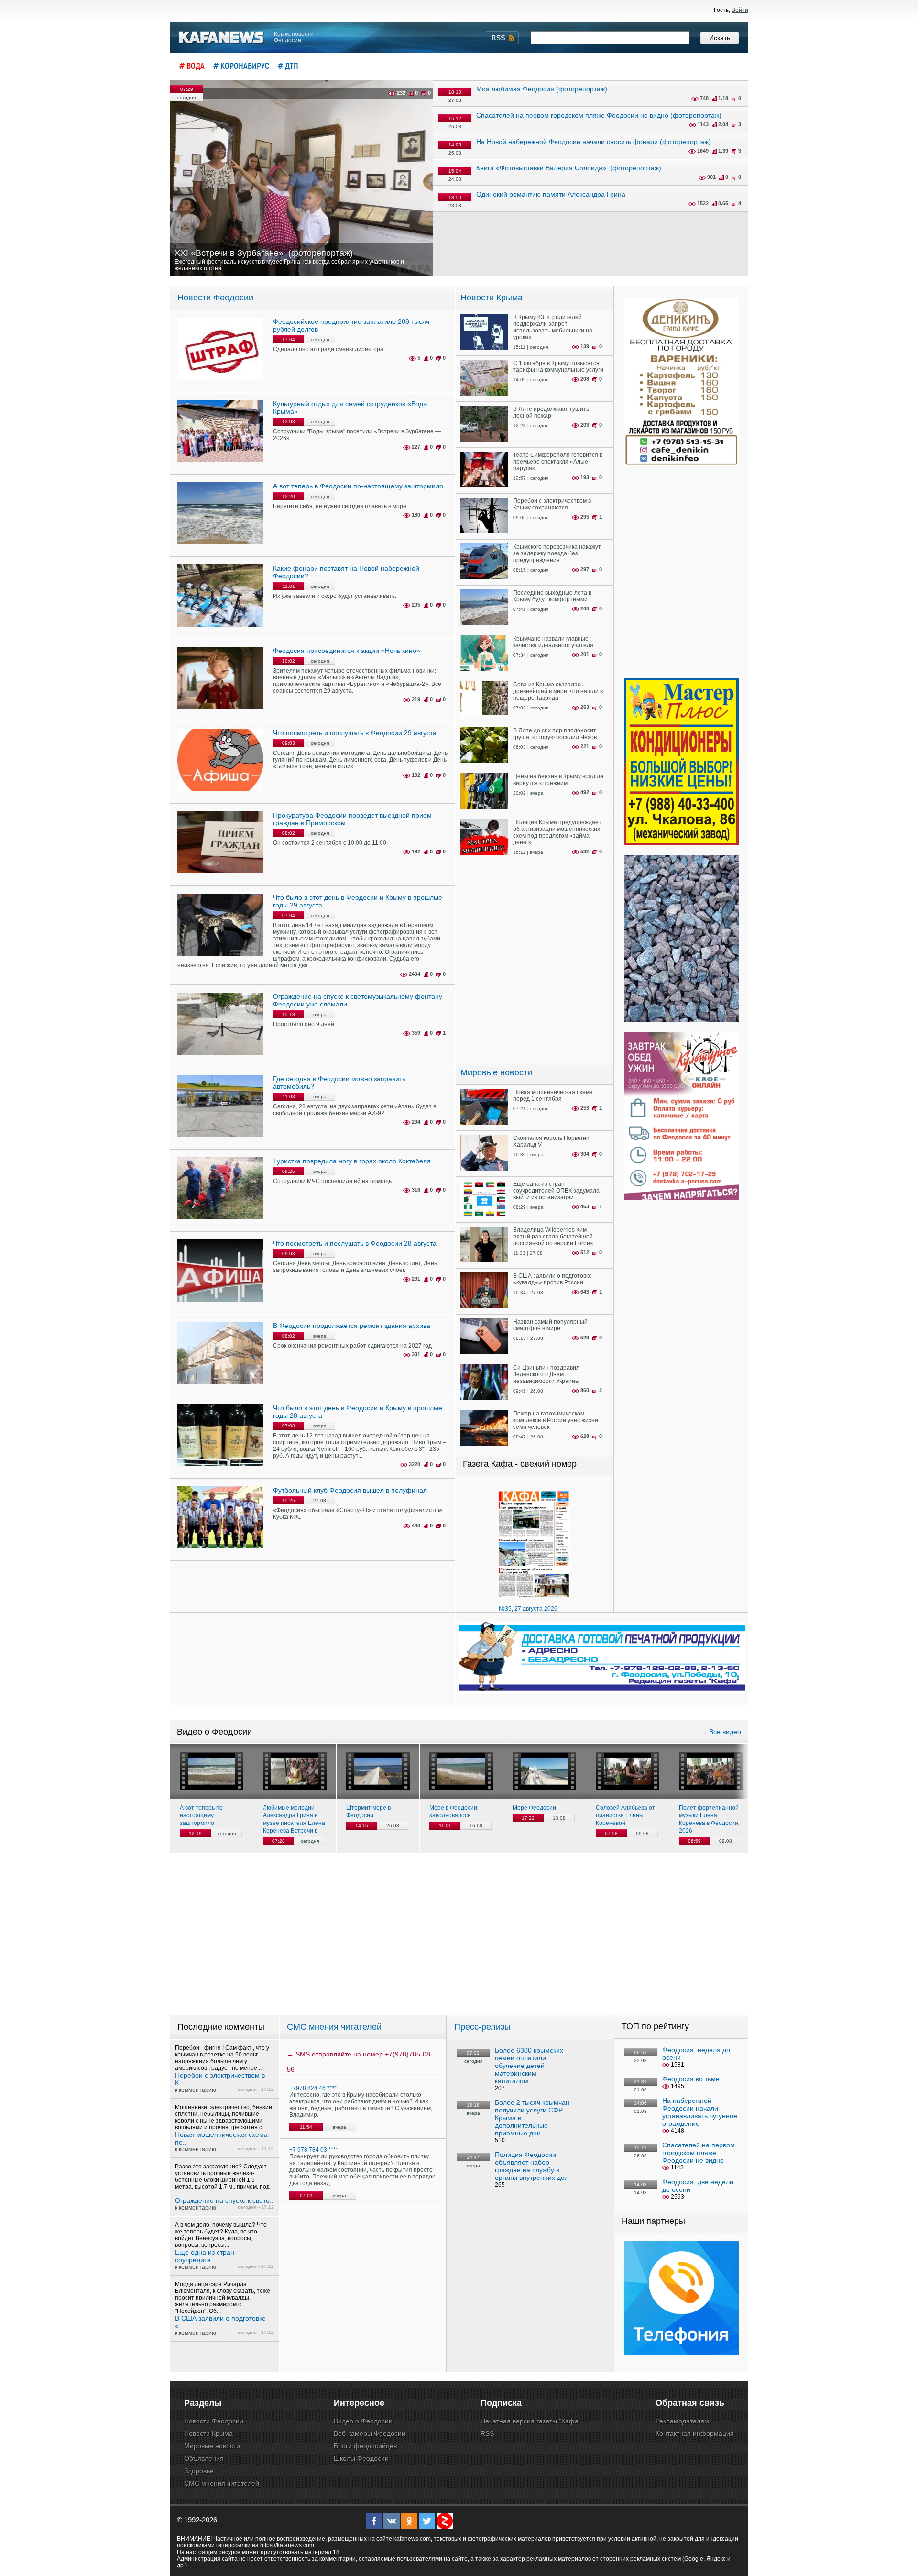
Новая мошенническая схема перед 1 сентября (553, 1095)
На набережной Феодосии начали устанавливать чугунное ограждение (700, 2112)
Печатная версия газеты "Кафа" (531, 2421)
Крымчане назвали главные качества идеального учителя (553, 642)
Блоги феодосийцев (365, 2446)
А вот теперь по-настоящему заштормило (202, 1815)
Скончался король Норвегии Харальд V (551, 1141)
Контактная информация (695, 2433)
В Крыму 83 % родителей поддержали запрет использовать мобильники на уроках (553, 327)
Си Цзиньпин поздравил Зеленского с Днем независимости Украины (546, 1374)
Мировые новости (496, 1072)
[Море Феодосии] (544, 1771)
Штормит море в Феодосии (368, 1812)
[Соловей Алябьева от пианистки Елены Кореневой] (628, 1771)
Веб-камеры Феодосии (370, 2433)
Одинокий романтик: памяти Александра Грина (551, 194)
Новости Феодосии (215, 298)
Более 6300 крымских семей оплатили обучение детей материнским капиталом (529, 2066)
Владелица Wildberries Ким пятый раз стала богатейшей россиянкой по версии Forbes (553, 1237)
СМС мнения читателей (334, 2027)
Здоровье (199, 2471)
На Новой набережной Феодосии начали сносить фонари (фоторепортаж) (594, 142)
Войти (740, 10)
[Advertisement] (535, 962)
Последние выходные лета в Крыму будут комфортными (552, 596)
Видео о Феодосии (363, 2421)
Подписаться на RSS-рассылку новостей (502, 38)
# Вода (192, 66)
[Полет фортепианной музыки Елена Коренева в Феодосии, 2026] (711, 1771)
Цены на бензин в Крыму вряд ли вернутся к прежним (558, 780)
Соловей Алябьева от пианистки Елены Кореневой (625, 1815)
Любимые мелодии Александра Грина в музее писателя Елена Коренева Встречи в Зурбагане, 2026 (294, 1819)
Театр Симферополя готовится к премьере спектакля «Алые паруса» (557, 462)
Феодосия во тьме (691, 2079)
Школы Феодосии (361, 2458)
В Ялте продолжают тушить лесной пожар (551, 412)
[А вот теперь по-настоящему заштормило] (212, 1771)
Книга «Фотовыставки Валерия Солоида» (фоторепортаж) (569, 168)
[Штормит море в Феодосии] (378, 1771)
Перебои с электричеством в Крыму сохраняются (552, 504)
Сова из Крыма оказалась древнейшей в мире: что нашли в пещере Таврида (558, 691)
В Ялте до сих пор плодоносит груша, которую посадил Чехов (555, 734)
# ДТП (288, 66)
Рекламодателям (682, 2421)
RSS (487, 2433)
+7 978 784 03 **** (314, 2150)
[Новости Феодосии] (222, 38)
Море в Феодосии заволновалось (453, 1812)
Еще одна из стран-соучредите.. (206, 2256)
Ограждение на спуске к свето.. (224, 2200)
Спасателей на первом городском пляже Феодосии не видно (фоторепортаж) (599, 115)
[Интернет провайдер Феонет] (681, 2354)
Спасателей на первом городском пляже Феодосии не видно (699, 2153)
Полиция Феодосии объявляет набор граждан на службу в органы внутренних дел (532, 2166)
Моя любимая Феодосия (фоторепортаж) (542, 89)
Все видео (725, 1732)
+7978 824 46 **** (313, 2088)
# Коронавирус (241, 66)
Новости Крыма (492, 298)
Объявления (204, 2458)
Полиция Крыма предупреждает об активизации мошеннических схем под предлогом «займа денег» (557, 832)
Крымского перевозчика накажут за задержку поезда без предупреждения (557, 553)
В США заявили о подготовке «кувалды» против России (552, 1279)
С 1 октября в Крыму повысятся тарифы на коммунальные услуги (558, 366)
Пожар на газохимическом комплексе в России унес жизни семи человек (556, 1420)
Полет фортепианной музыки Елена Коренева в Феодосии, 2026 (709, 1819)
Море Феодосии (534, 1808)
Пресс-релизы (482, 2027)
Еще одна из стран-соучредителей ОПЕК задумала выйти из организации (556, 1191)
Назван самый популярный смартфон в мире (550, 1325)
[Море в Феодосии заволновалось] (461, 1771)
